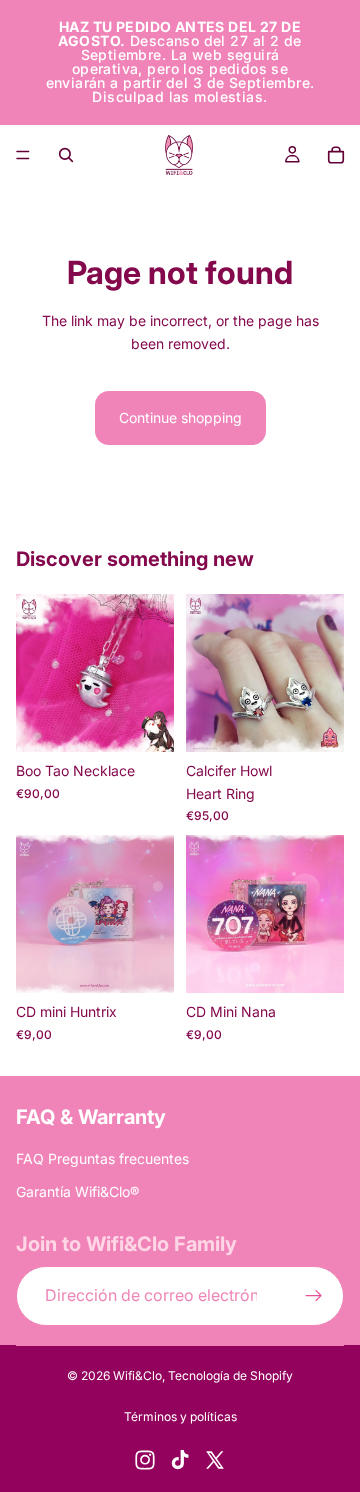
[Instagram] (145, 1460)
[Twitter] (215, 1460)
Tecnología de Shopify (230, 1375)
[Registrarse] (314, 1295)
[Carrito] (336, 155)
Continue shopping (180, 417)
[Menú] (23, 155)
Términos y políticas (180, 1416)
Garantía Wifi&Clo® (77, 1190)
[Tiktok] (180, 1460)
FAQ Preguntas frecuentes (102, 1158)
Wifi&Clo (137, 1375)
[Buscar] (66, 155)
